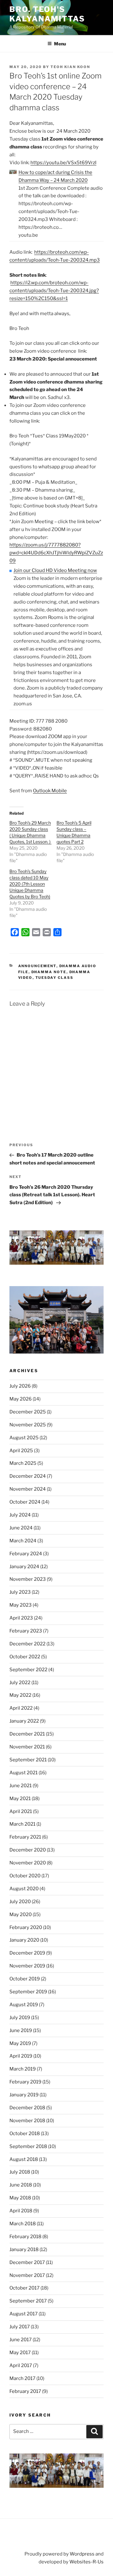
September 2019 (28, 1992)
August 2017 (24, 2314)
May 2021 (20, 1799)
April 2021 (21, 1811)
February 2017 (25, 2391)
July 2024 (20, 1515)
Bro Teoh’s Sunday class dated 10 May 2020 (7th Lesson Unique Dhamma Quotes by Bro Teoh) (30, 884)
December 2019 (27, 1953)
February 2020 (26, 1927)
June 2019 (21, 2030)
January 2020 (24, 1940)
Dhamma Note (49, 972)
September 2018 (28, 2146)
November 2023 (28, 1579)
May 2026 (21, 1399)
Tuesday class (55, 978)
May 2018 (20, 2198)
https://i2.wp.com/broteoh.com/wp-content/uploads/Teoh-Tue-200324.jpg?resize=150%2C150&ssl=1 (54, 291)
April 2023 (21, 1618)
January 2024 (24, 1567)
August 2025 (24, 1438)
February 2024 (26, 1554)
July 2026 (20, 1386)
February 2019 (25, 2082)
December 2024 (28, 1476)
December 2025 (28, 1412)
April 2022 (21, 1708)
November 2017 (27, 2275)
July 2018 (20, 2172)
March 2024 (23, 1541)
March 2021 (22, 1824)
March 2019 (23, 2069)
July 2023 (20, 1592)
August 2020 (24, 1889)
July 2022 (20, 1683)
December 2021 (27, 1734)
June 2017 (21, 2340)
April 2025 (21, 1451)
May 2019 (20, 2043)
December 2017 (27, 2262)
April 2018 (21, 2211)
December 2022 (27, 1644)
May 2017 (20, 2353)
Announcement (37, 966)
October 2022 (25, 1657)
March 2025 (23, 1463)
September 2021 (28, 1760)
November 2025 (28, 1425)
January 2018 (24, 2250)
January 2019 (24, 2095)
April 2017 (21, 2365)
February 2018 (25, 2237)
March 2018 (23, 2224)
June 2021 (21, 1786)
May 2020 (21, 1915)
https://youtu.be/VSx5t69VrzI (63, 163)
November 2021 (27, 1747)
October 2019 (25, 1979)
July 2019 (20, 2018)
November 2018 (27, 2121)
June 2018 (21, 2185)
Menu (60, 44)
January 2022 (24, 1721)
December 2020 (28, 1850)
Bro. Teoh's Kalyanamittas (47, 14)
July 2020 (20, 1902)
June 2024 (21, 1528)
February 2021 (25, 1837)
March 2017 (22, 2378)
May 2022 (20, 1695)
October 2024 (25, 1502)
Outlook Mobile (50, 791)
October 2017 (24, 2288)
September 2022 (28, 1670)
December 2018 (27, 2108)
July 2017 (20, 2327)
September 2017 (28, 2301)
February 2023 (26, 1631)
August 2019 (24, 2005)
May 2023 (21, 1605)
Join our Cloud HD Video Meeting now (55, 570)
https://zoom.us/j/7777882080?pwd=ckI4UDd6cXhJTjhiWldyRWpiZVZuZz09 (56, 553)
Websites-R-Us (86, 2562)
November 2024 (28, 1489)
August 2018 (24, 2159)
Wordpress (82, 2554)
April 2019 (21, 2056)
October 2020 (25, 1876)
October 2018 (25, 2134)
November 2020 (28, 1863)
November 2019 (27, 1966)
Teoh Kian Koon (70, 67)
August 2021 (24, 1773)
